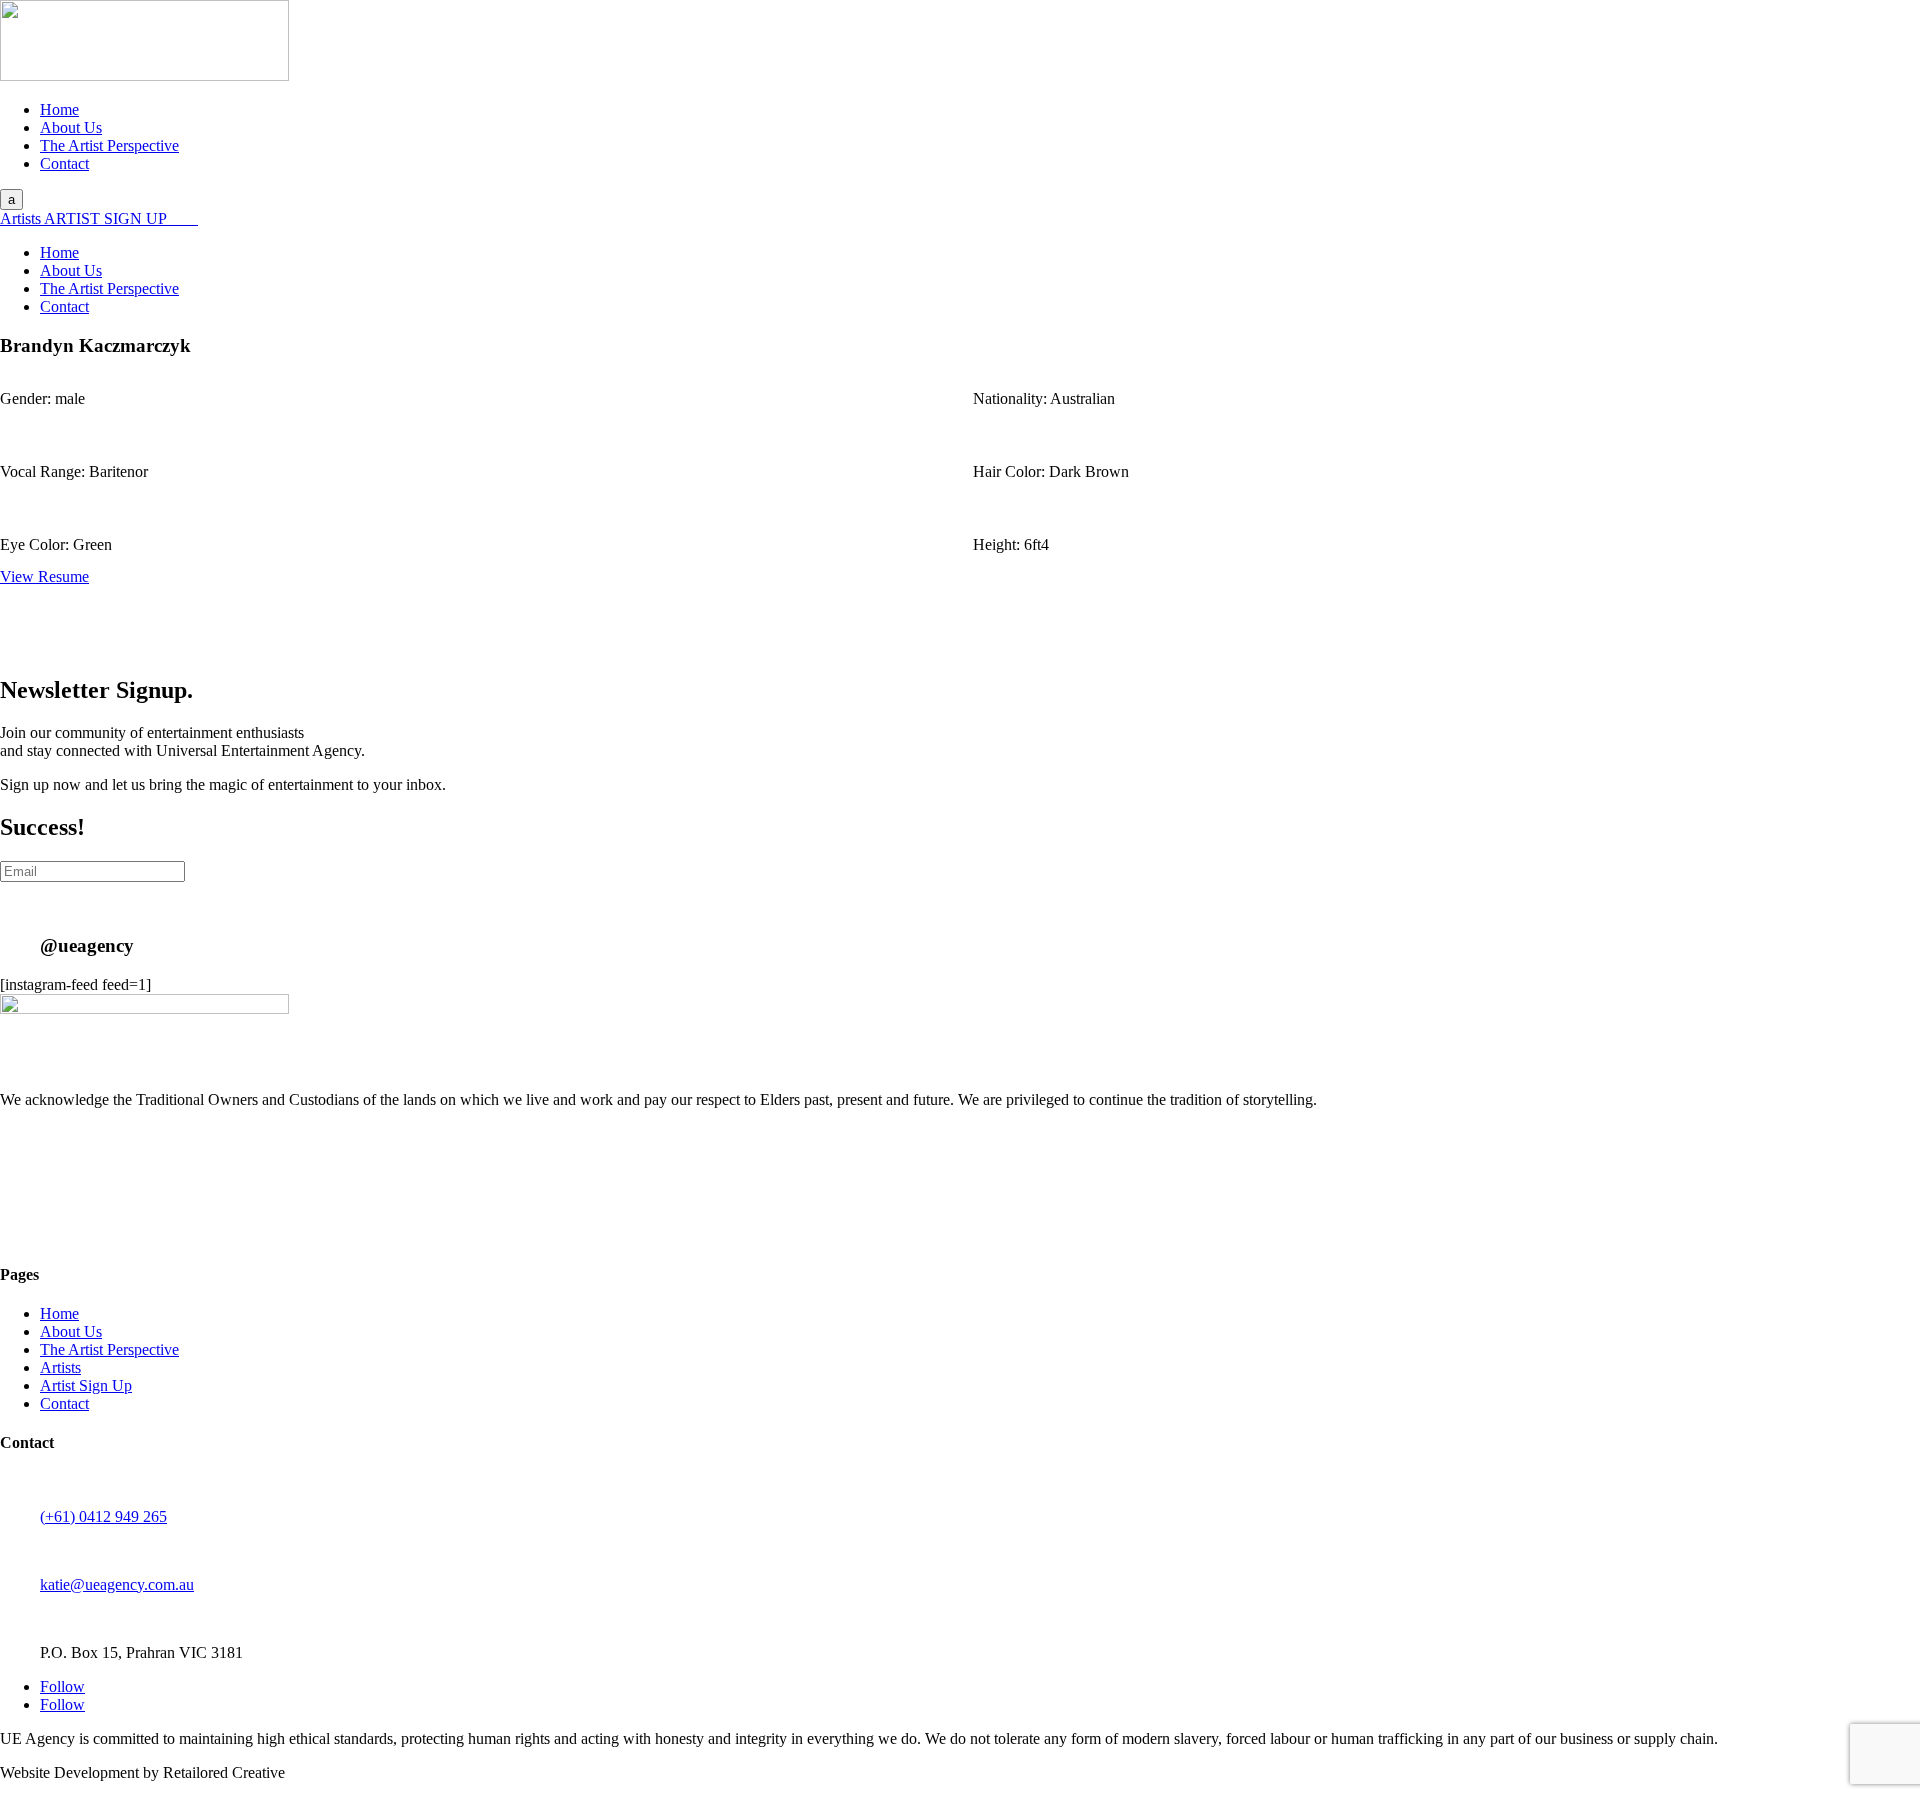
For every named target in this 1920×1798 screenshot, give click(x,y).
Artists (22, 218)
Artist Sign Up (86, 1385)
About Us (71, 127)
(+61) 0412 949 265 (103, 1516)
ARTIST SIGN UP (107, 218)
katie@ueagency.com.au (117, 1584)
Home (59, 109)
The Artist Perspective (109, 145)
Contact (64, 163)
